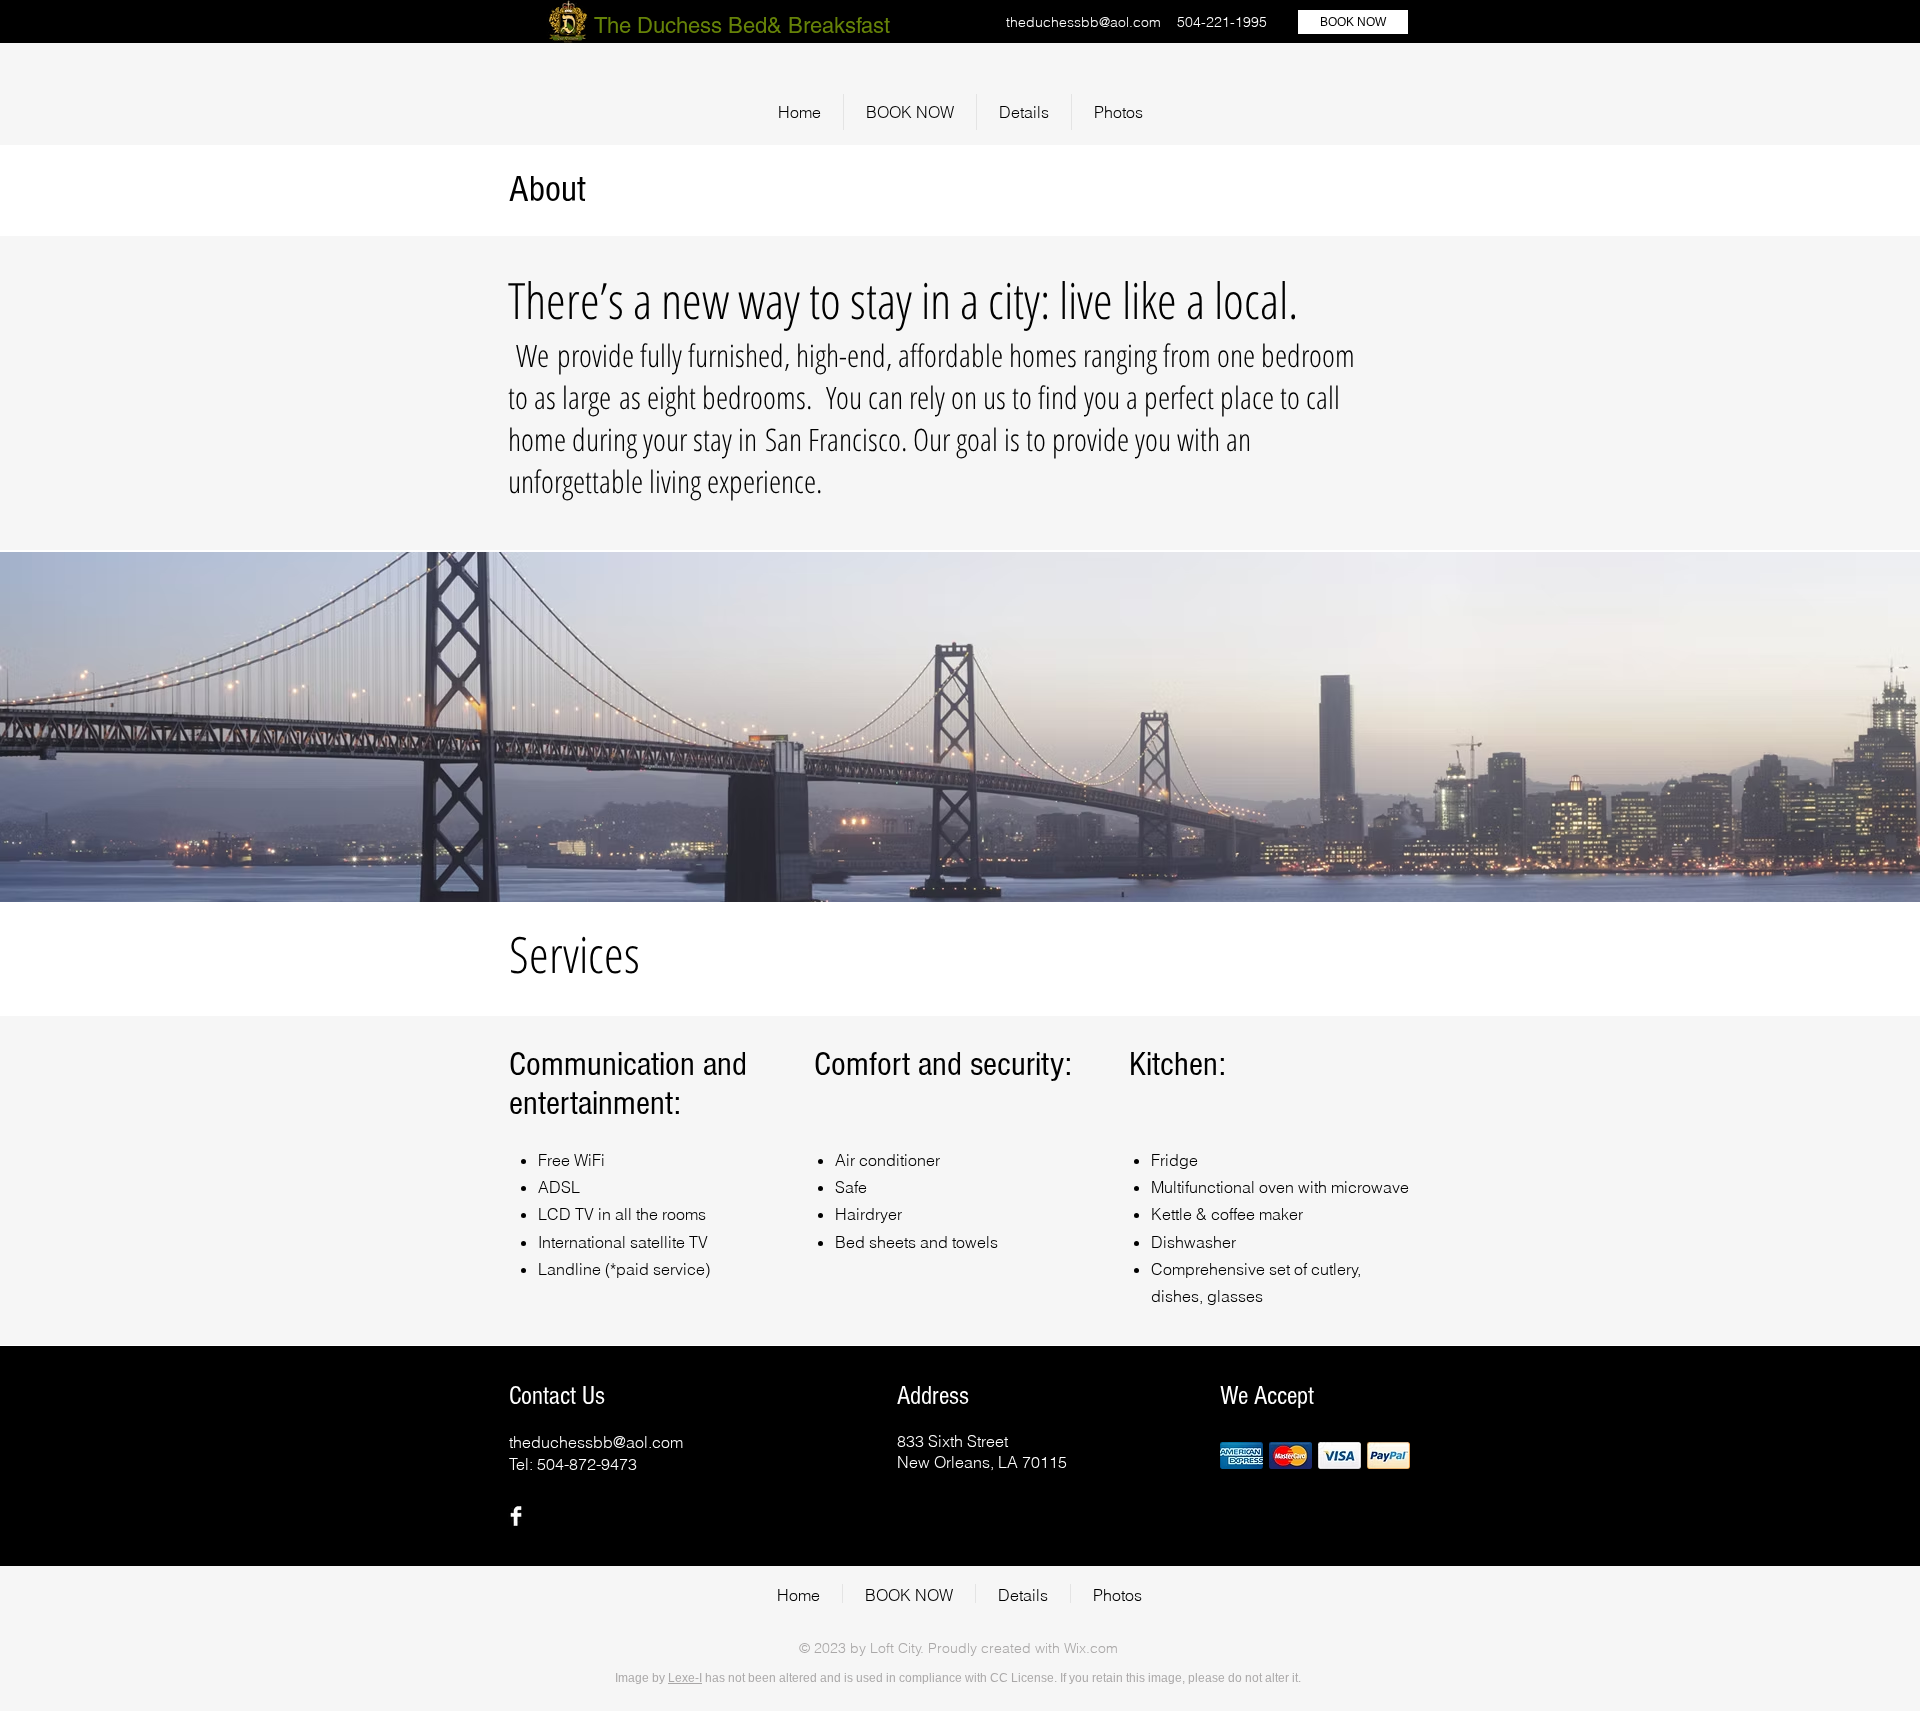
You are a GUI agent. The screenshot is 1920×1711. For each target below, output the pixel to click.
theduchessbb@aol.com (1083, 22)
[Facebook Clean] (516, 1516)
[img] (1241, 1455)
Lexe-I (685, 1678)
